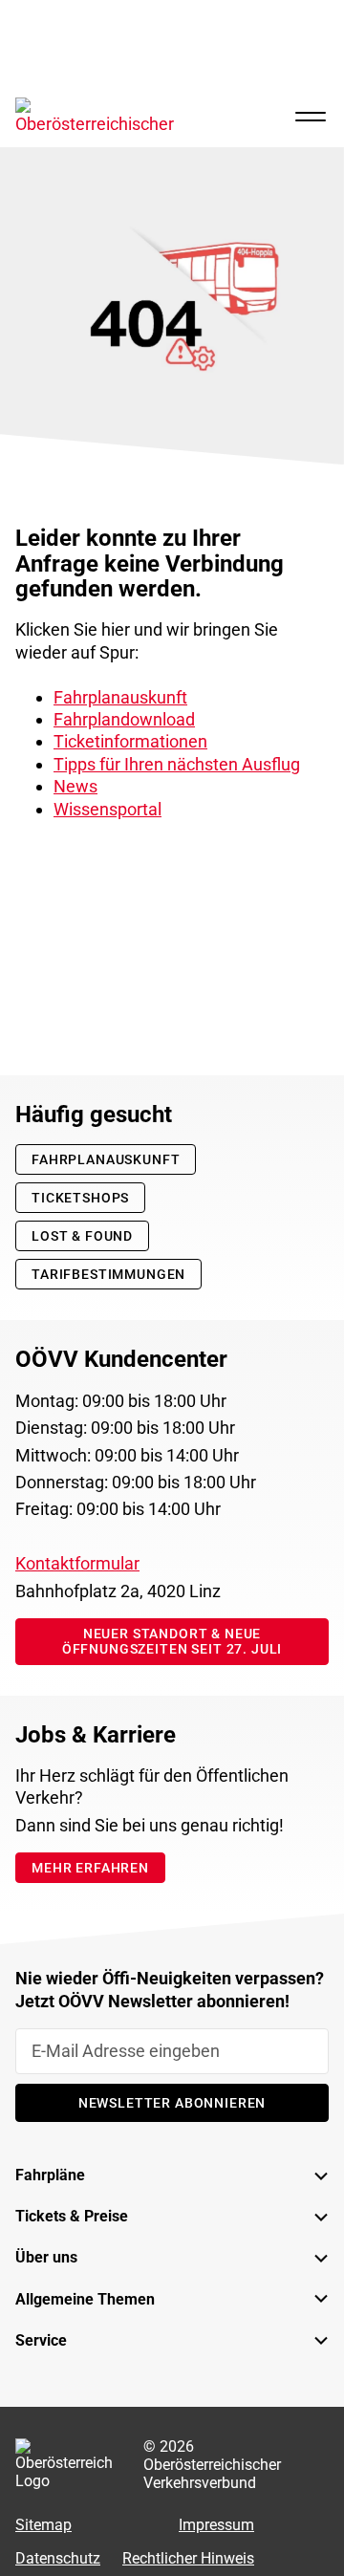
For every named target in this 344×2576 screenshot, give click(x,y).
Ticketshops (80, 1198)
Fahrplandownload (124, 719)
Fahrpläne (50, 2175)
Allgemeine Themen (85, 2299)
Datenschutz (58, 2558)
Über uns (46, 2257)
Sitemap (43, 2524)
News (75, 786)
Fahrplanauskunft (120, 697)
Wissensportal (107, 809)
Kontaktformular (77, 1563)
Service (41, 2340)
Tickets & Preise (72, 2216)
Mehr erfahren (90, 1868)
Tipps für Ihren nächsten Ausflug (177, 764)
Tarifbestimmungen (108, 1274)
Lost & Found (82, 1236)
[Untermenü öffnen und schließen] (306, 2175)
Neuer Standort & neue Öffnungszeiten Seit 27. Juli (172, 1641)
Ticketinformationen (130, 741)
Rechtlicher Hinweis (188, 2558)
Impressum (216, 2524)
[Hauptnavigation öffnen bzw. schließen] (311, 117)
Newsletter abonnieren (172, 2103)
